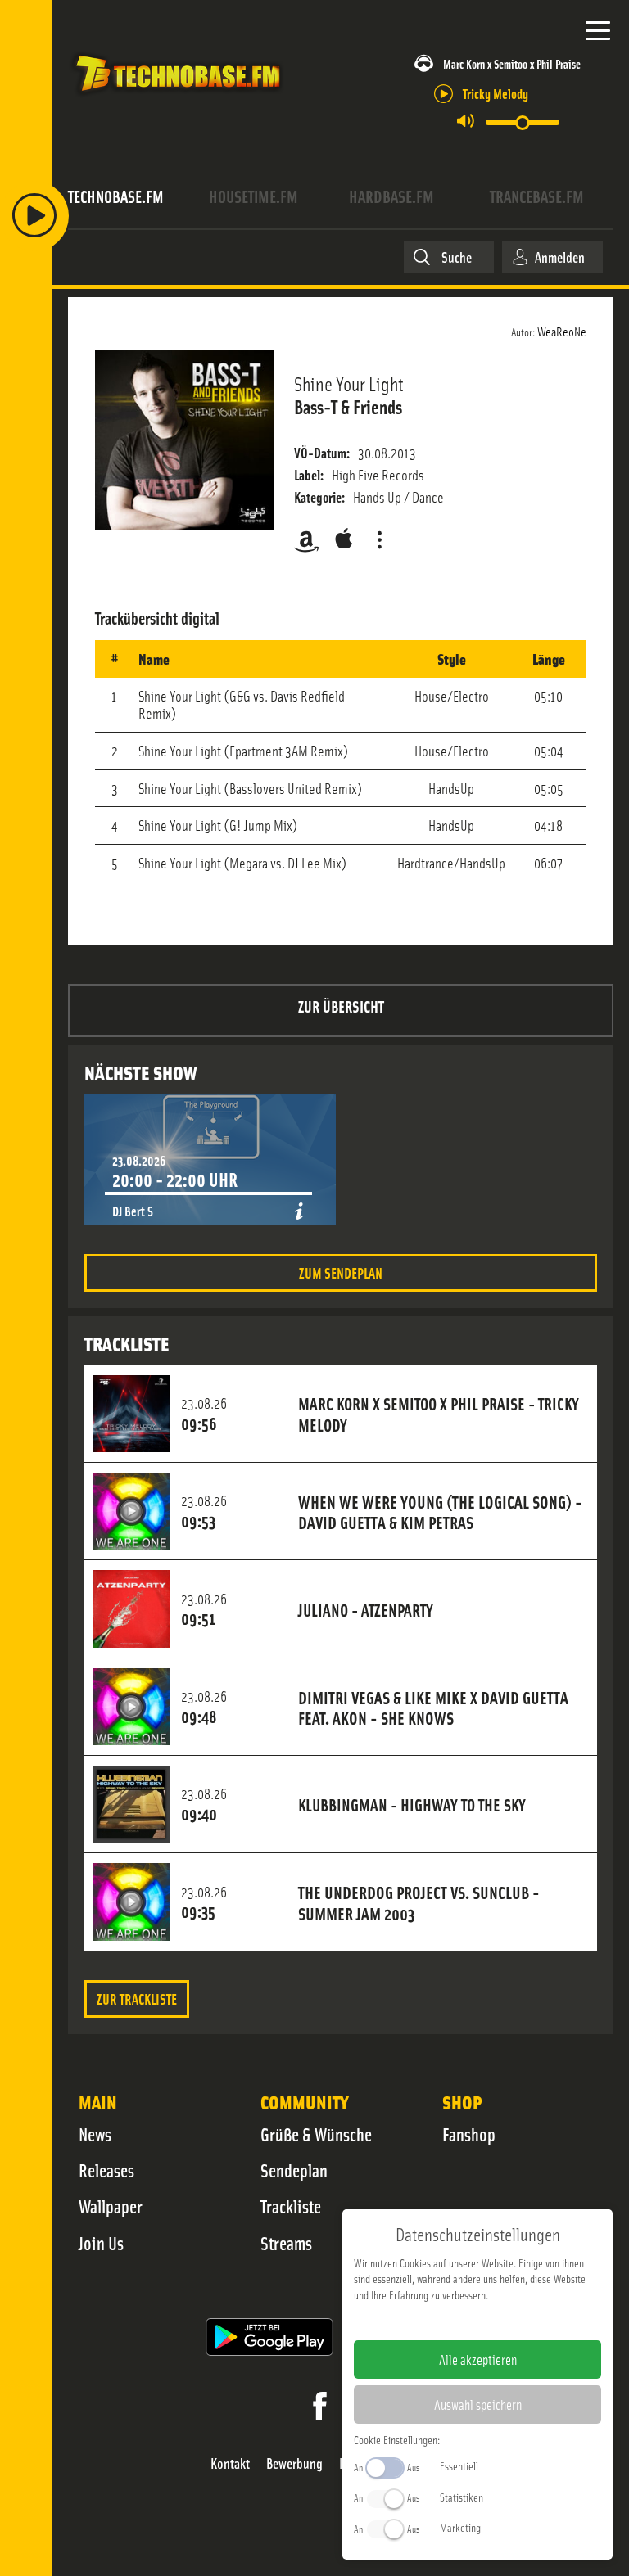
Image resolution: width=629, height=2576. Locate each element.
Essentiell (459, 2465)
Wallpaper (111, 2206)
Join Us (101, 2243)
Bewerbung (294, 2463)
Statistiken (462, 2497)
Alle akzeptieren (478, 2359)
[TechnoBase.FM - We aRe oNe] (177, 97)
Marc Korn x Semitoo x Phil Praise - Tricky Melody (439, 1414)
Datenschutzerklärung (506, 2321)
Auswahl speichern (478, 2404)
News (95, 2134)
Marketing (460, 2527)
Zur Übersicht (341, 1006)
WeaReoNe (562, 331)
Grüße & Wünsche (316, 2134)
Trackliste (291, 2206)
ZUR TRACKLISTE (137, 1999)
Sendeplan (294, 2170)
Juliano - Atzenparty (366, 1609)
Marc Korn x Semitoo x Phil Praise (512, 63)
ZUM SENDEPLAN (341, 1272)
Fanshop (469, 2134)
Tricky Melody (496, 93)
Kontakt (230, 2463)
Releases (106, 2170)
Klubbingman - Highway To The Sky (412, 1804)
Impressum (427, 2321)
